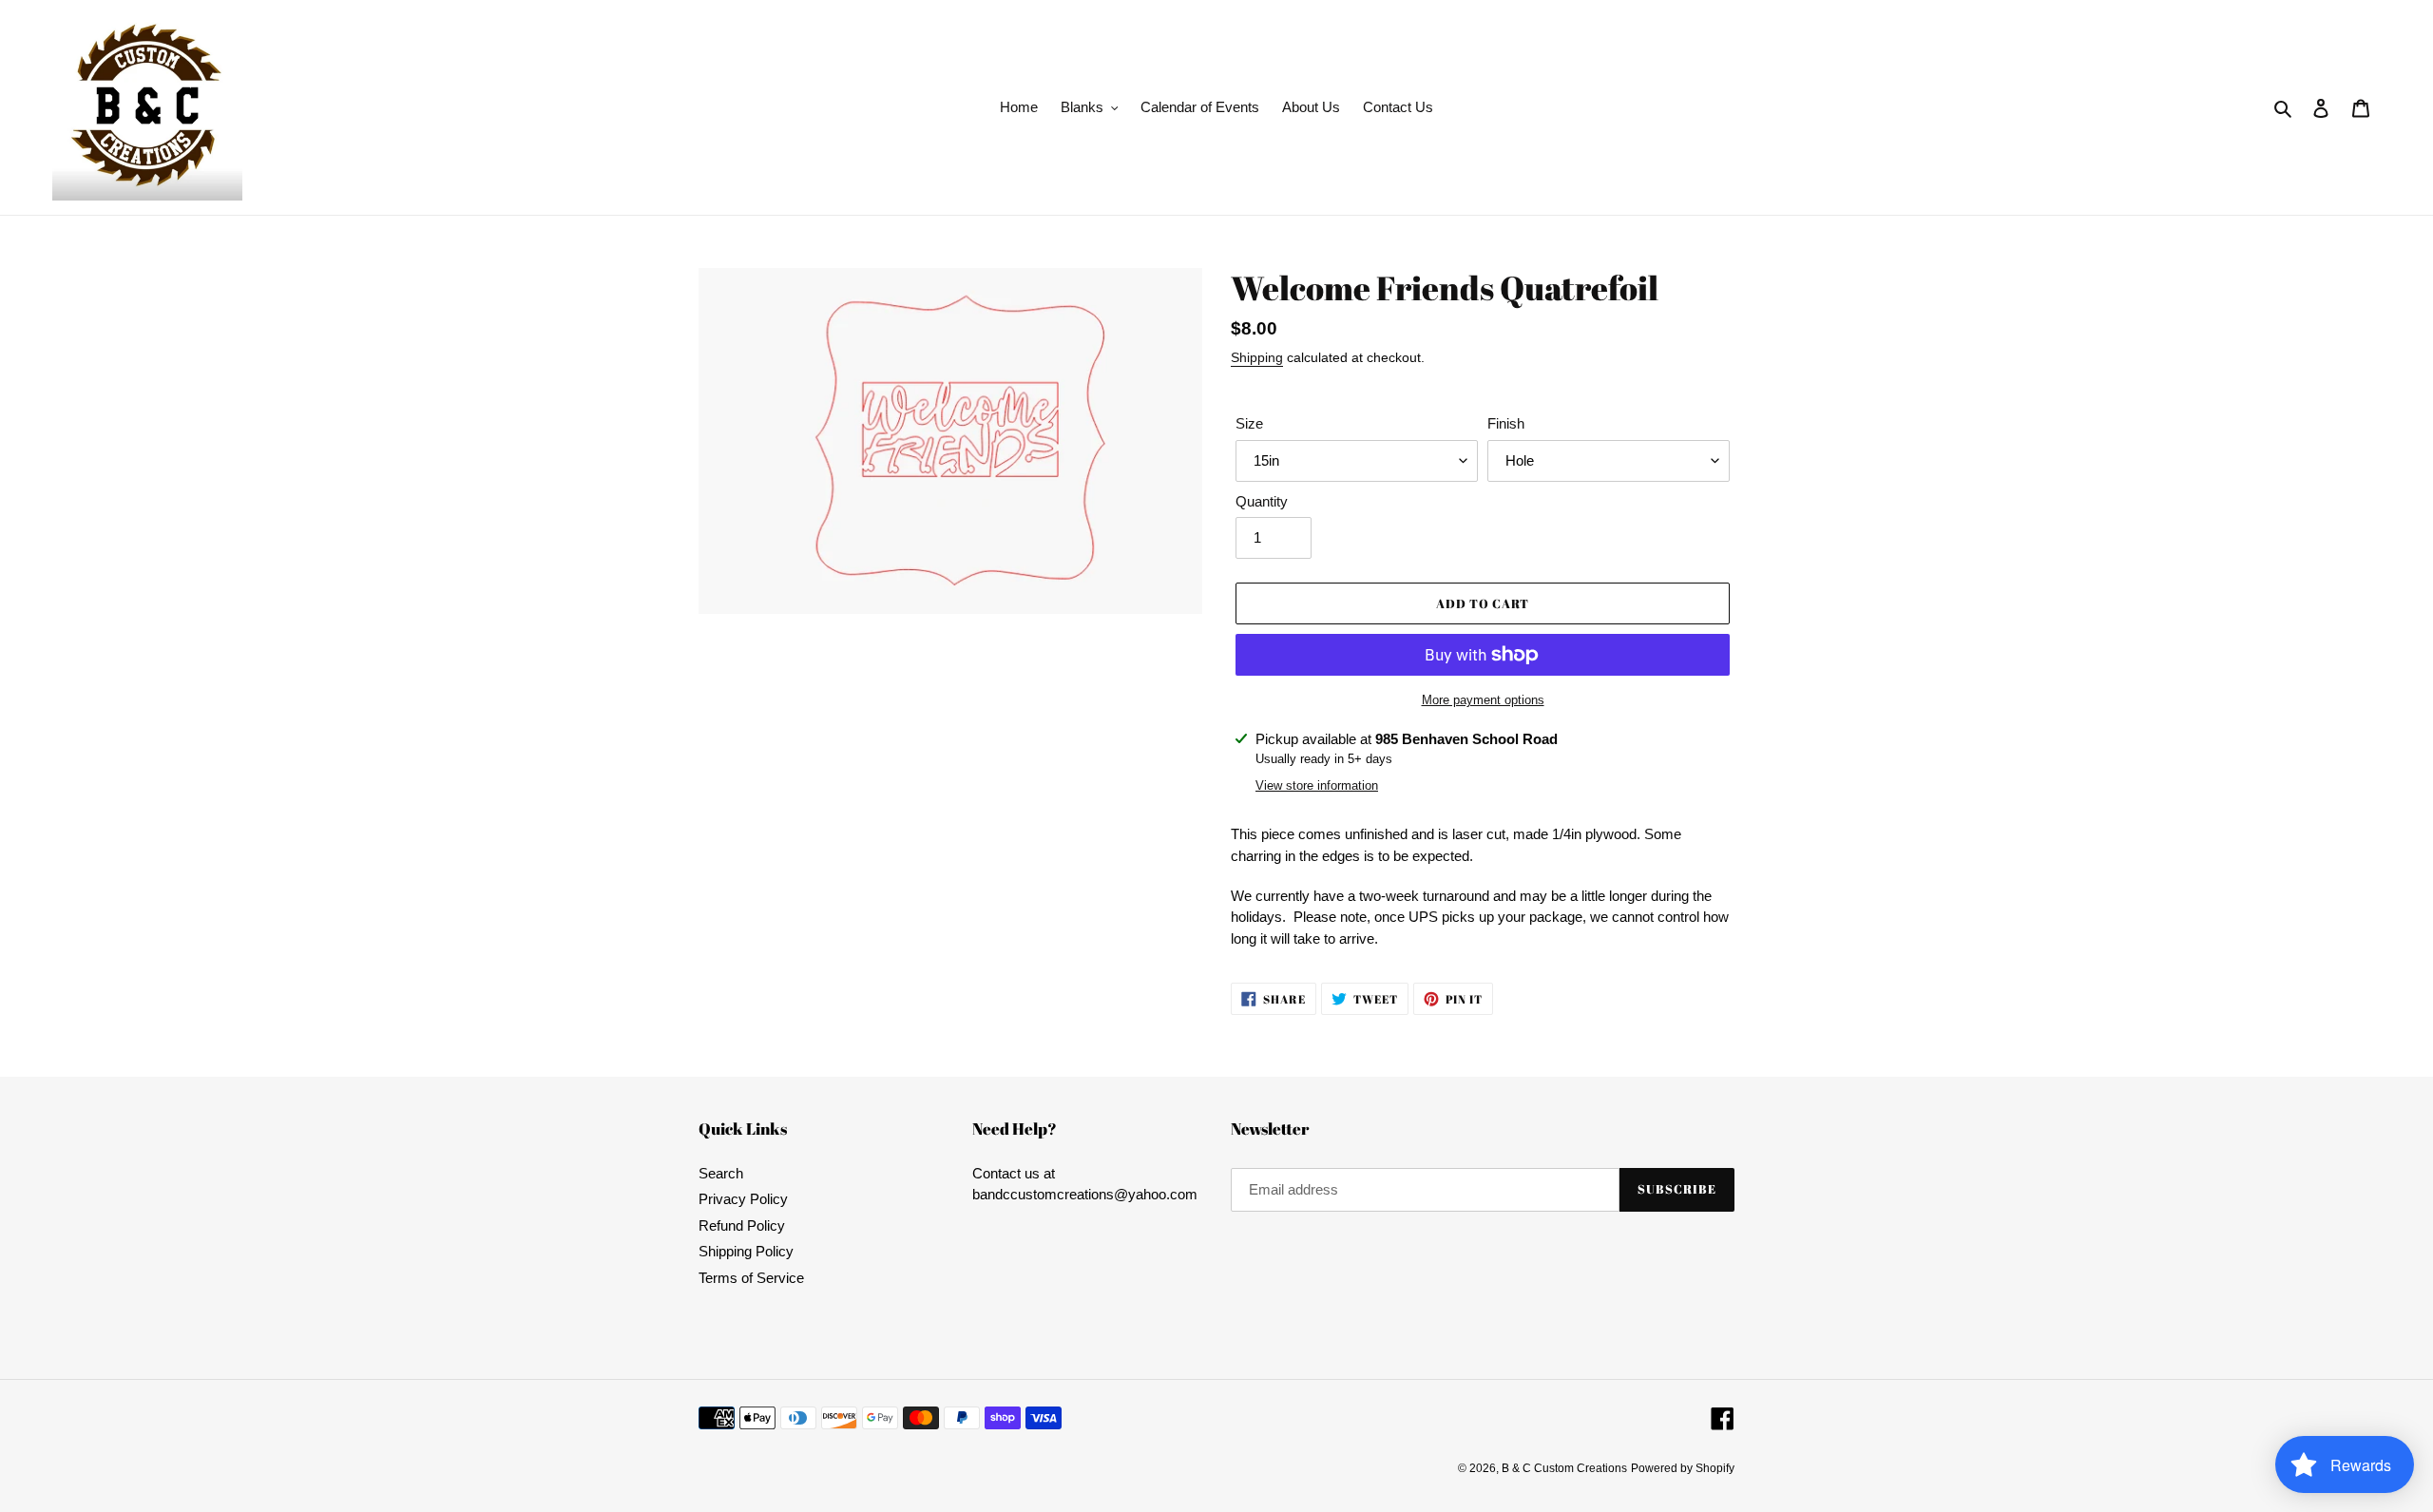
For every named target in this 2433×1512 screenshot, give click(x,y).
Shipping (1257, 357)
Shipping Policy (746, 1251)
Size (1249, 423)
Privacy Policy (743, 1199)
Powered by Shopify (1683, 1468)
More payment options (1483, 700)
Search (721, 1173)
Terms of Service (751, 1278)
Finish (1506, 423)
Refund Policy (742, 1225)
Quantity (1262, 501)
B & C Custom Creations (1564, 1468)
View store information (1317, 785)
